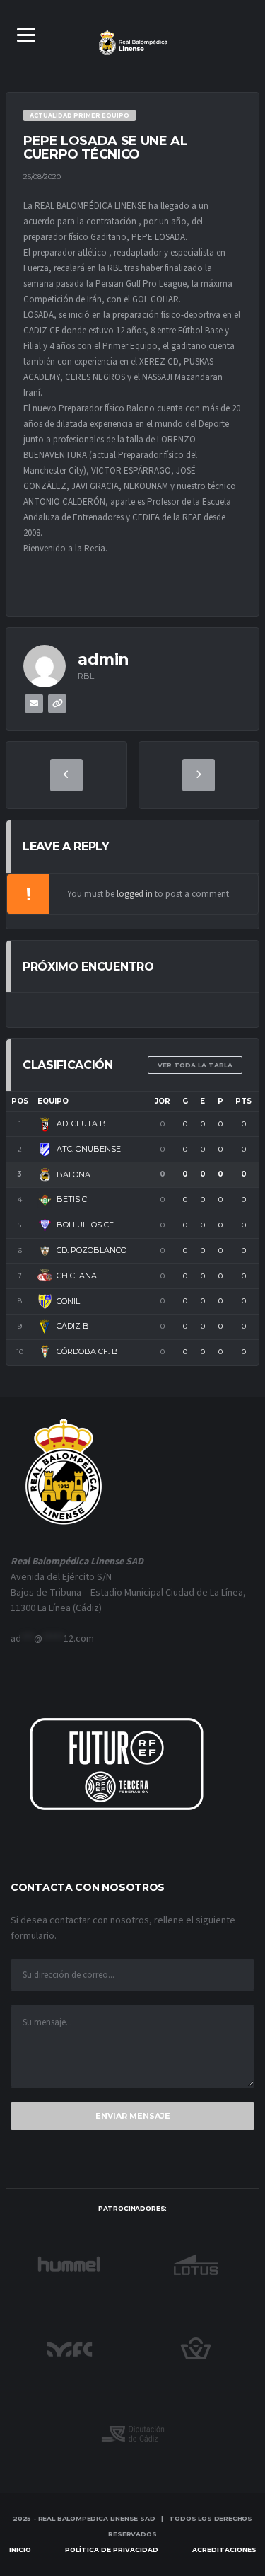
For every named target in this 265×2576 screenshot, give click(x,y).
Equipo (53, 1101)
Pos (20, 1101)
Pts (243, 1101)
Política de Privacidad (112, 2549)
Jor (163, 1101)
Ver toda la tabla (195, 1065)
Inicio (20, 2549)
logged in (135, 894)
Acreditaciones (224, 2549)
